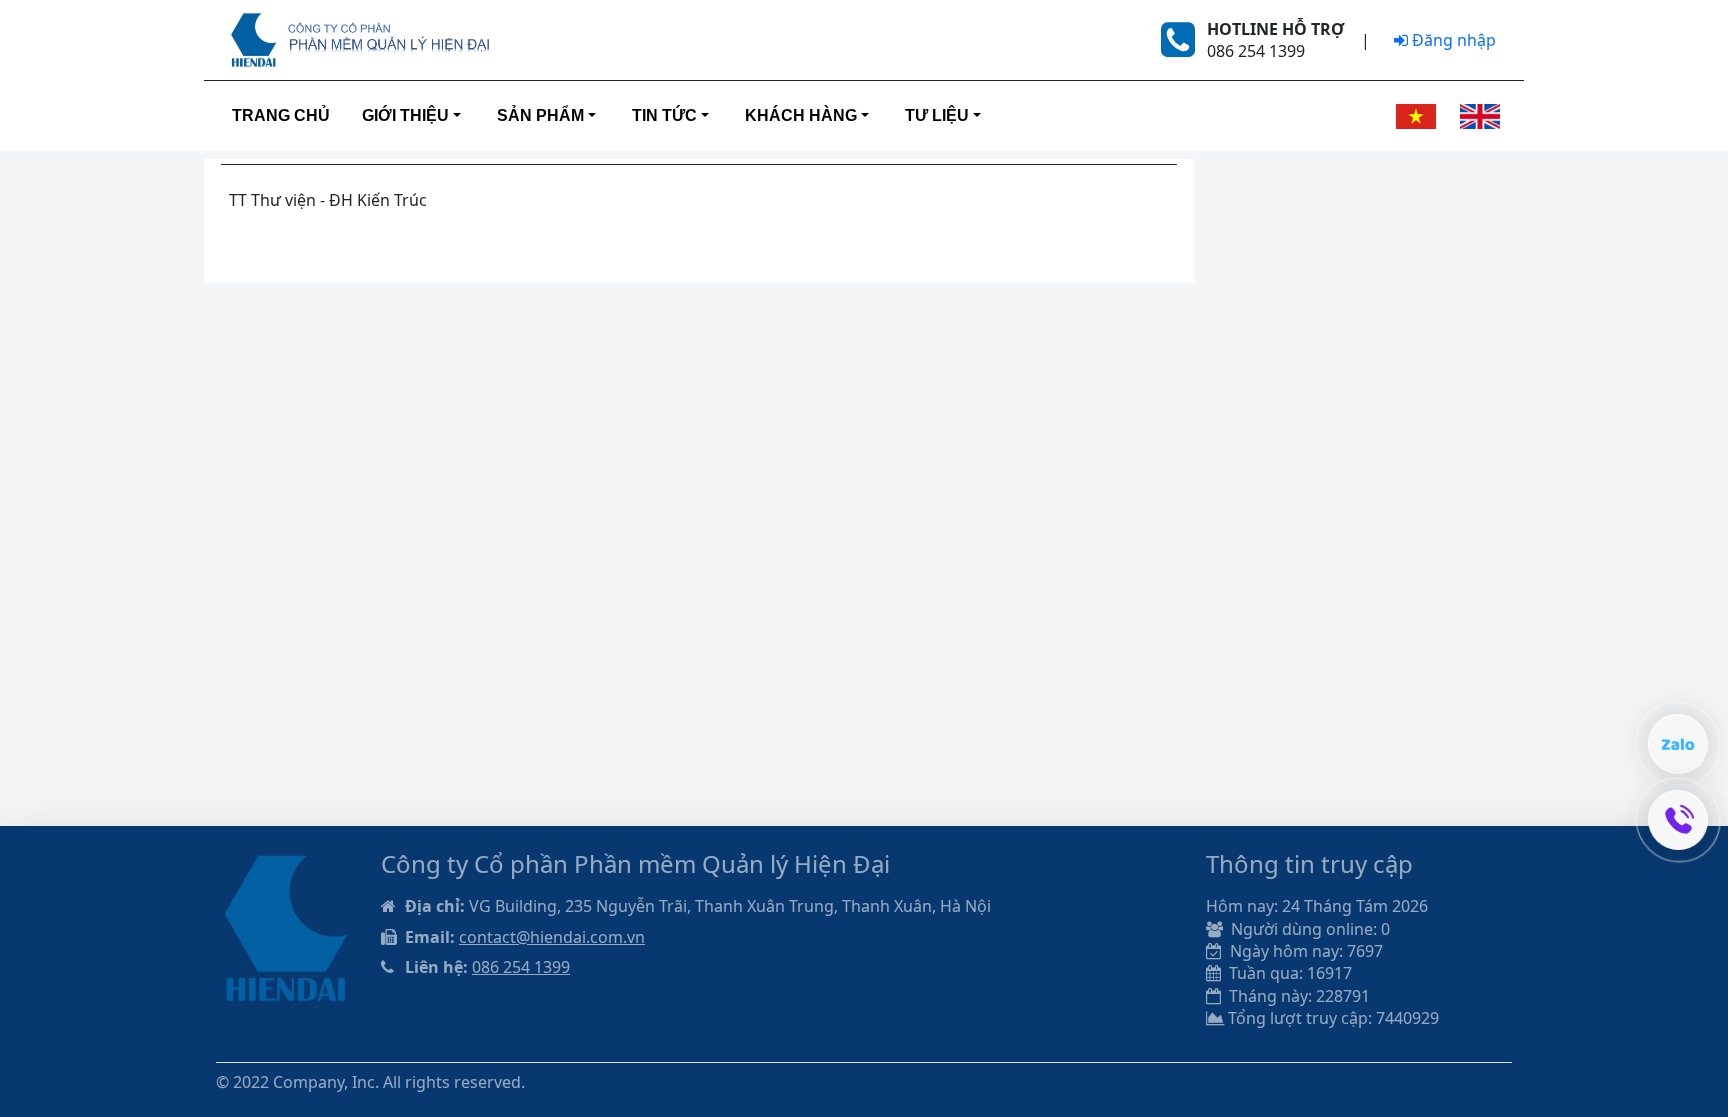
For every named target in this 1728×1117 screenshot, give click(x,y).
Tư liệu (937, 115)
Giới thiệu (405, 115)
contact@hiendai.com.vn (552, 937)
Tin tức (664, 115)
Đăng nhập (1452, 40)
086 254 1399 (521, 967)
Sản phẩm (540, 115)
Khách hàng (801, 115)
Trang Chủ (281, 115)
